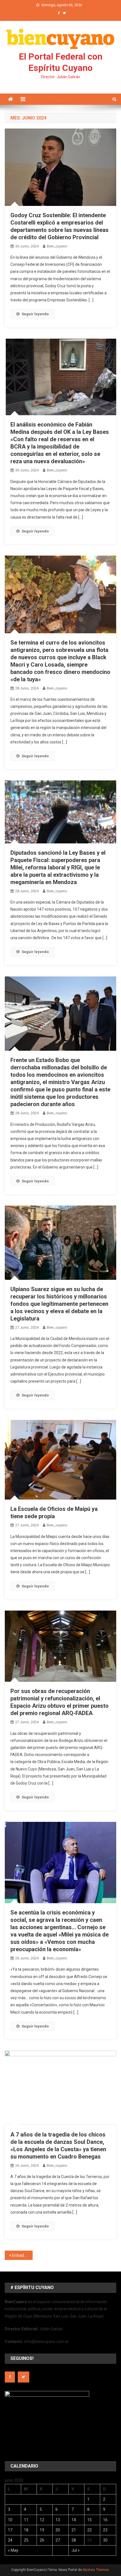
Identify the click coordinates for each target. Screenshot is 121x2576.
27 (58, 2540)
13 (58, 2520)
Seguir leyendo (35, 314)
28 (74, 2540)
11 (26, 2520)
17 (10, 2530)
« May (13, 2550)
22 (89, 2530)
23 (105, 2530)
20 (58, 2530)
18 (26, 2530)
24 (10, 2540)
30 (105, 2540)
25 (26, 2540)
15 (89, 2520)
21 (74, 2530)
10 (10, 2520)
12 (42, 2520)
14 (74, 2520)
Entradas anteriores (22, 2255)
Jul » (76, 2550)
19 (42, 2530)
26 (42, 2540)
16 (105, 2520)
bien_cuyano (57, 246)
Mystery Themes (96, 2570)
